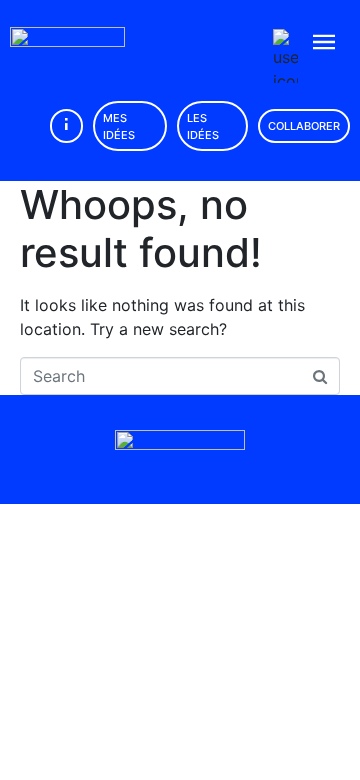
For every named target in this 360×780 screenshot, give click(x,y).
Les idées (203, 126)
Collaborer (304, 126)
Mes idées (119, 126)
